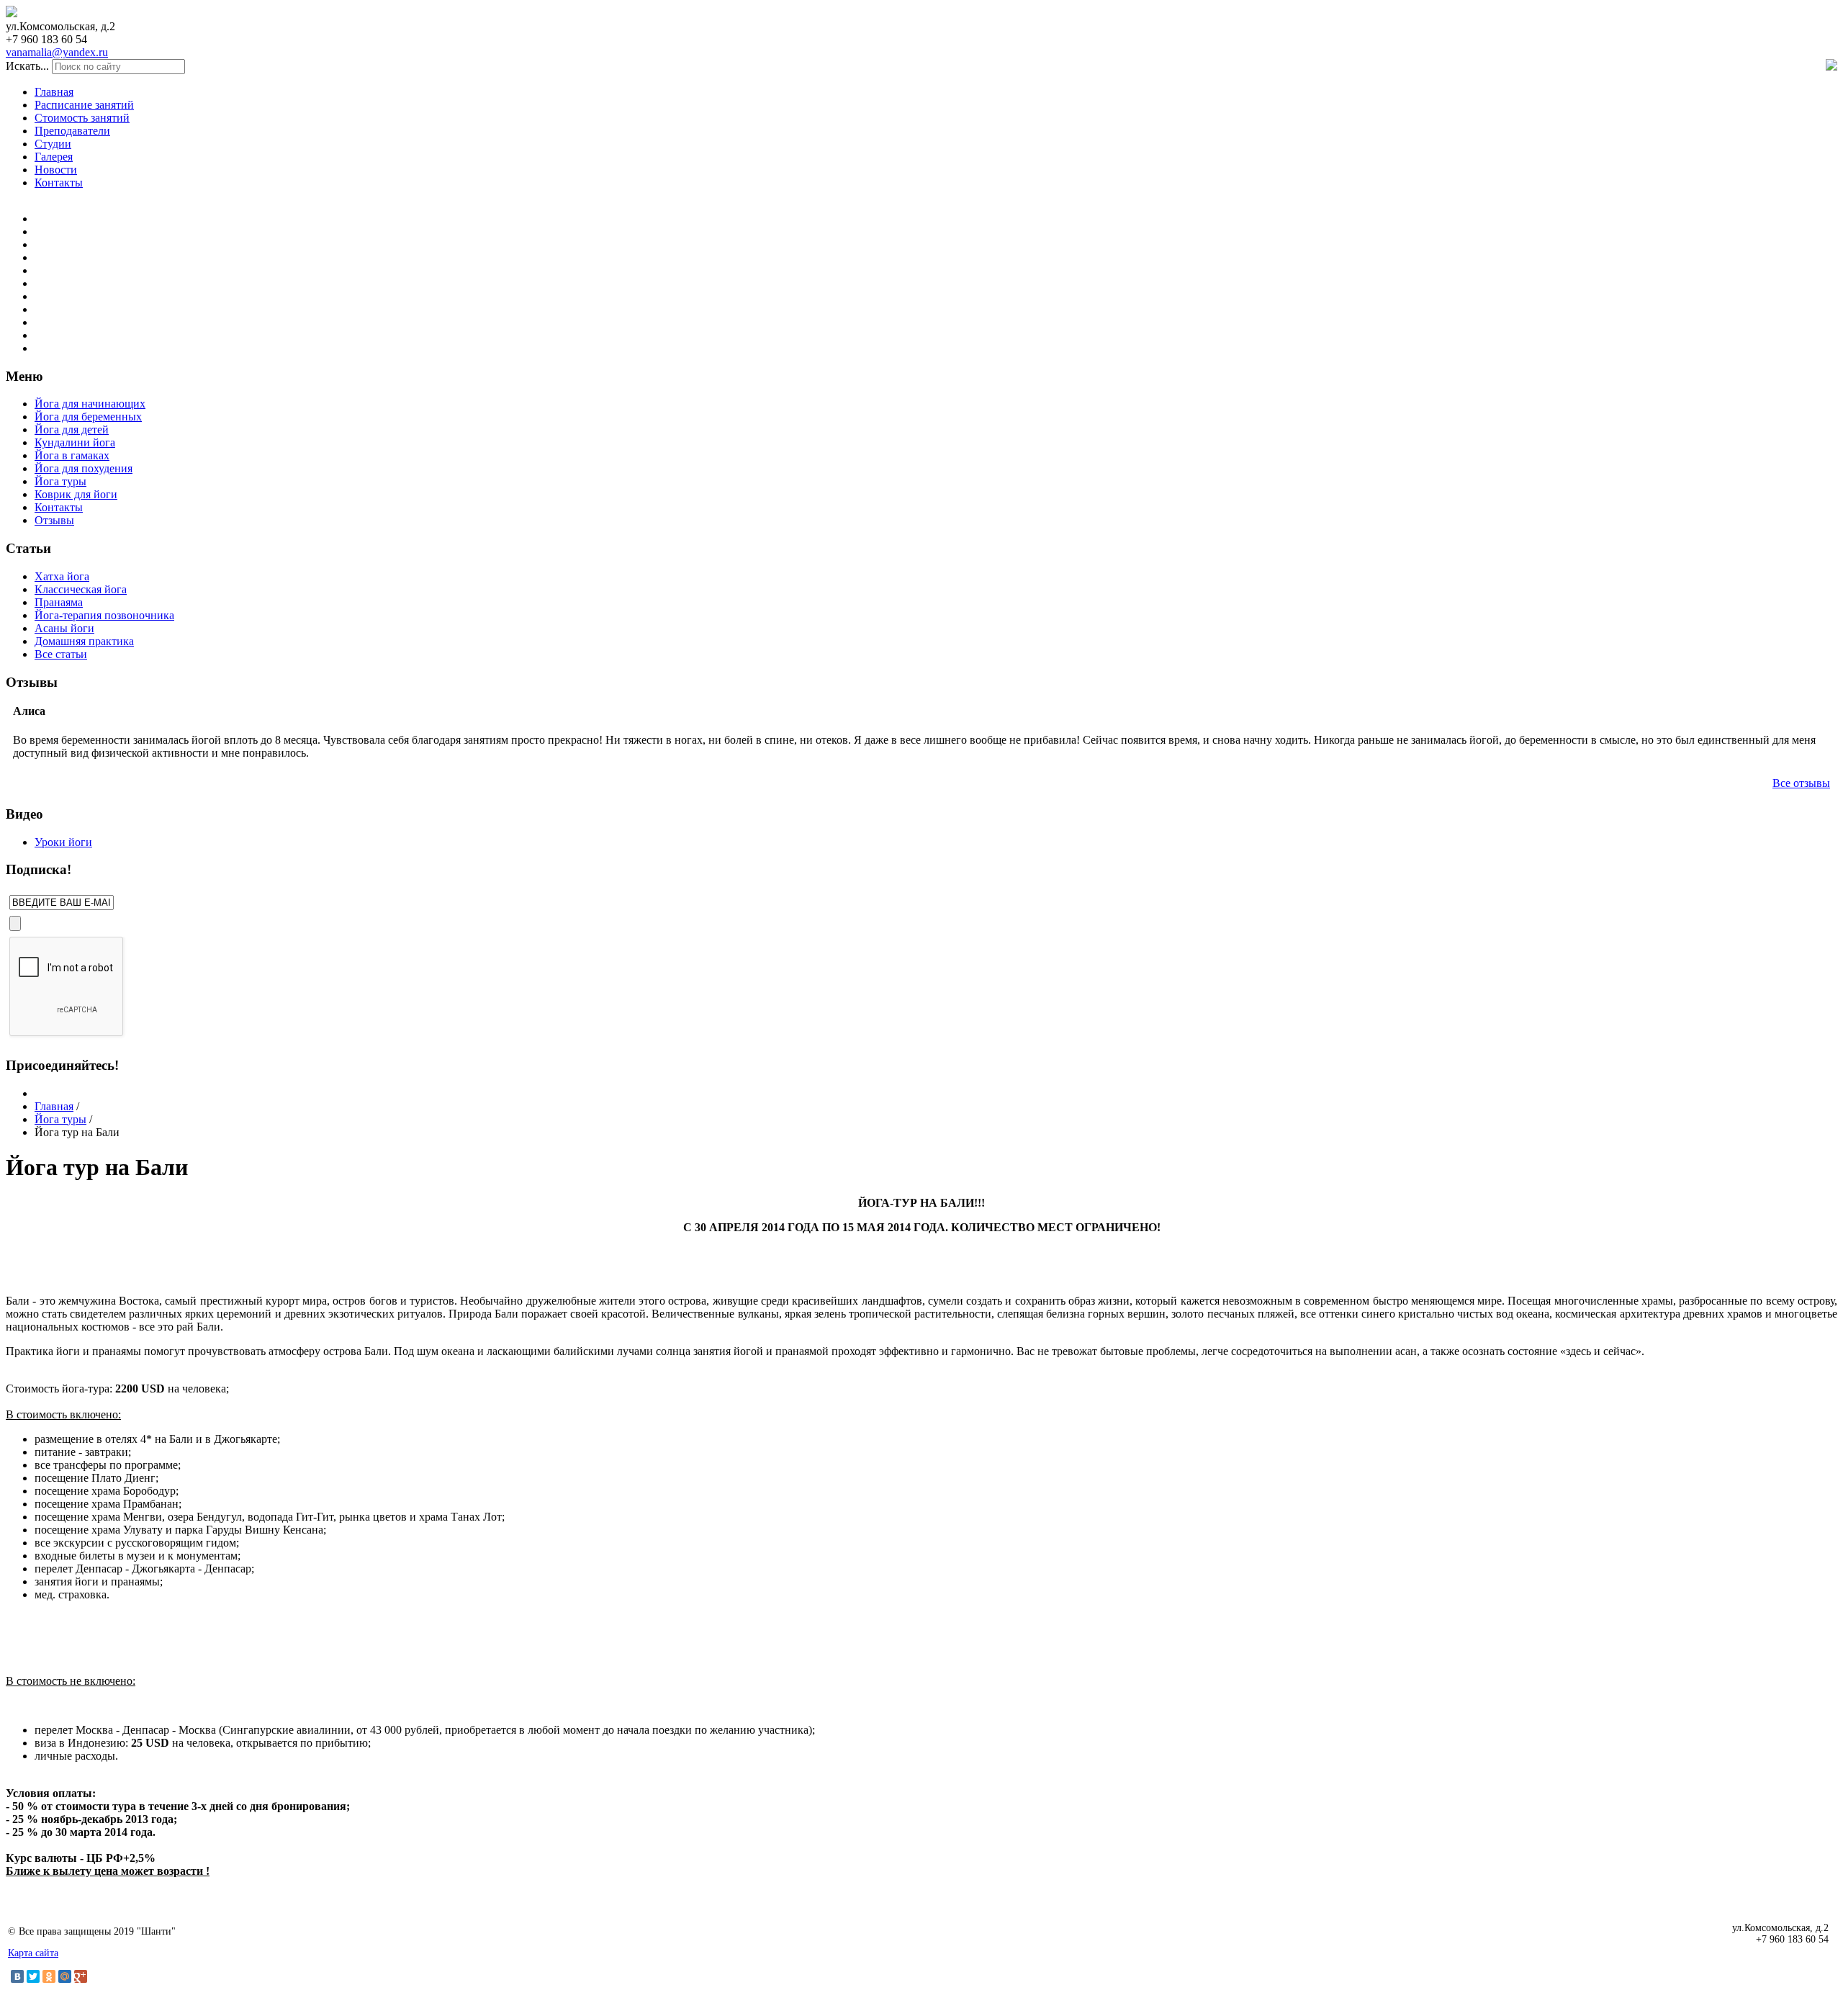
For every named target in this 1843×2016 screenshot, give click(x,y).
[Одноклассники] (49, 1976)
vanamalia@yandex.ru (57, 52)
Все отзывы (1801, 783)
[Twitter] (33, 1976)
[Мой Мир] (65, 1976)
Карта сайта (33, 1953)
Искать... (27, 66)
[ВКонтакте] (17, 1976)
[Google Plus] (81, 1976)
